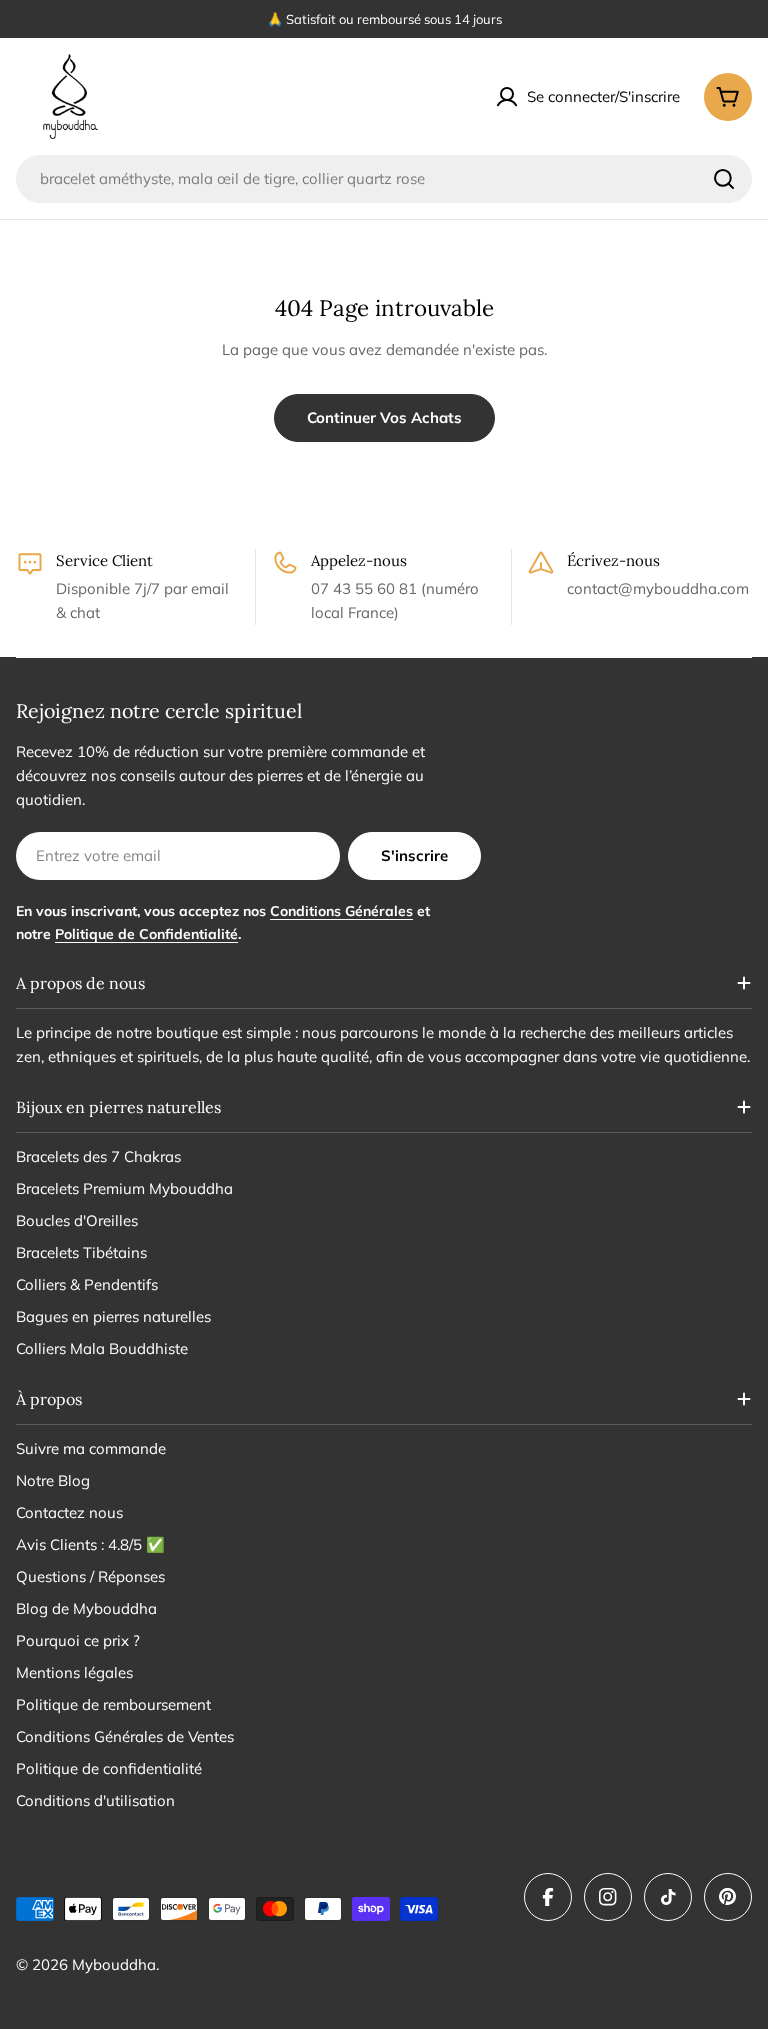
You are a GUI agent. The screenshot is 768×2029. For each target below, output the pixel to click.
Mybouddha (114, 1964)
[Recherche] (724, 179)
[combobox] (384, 179)
